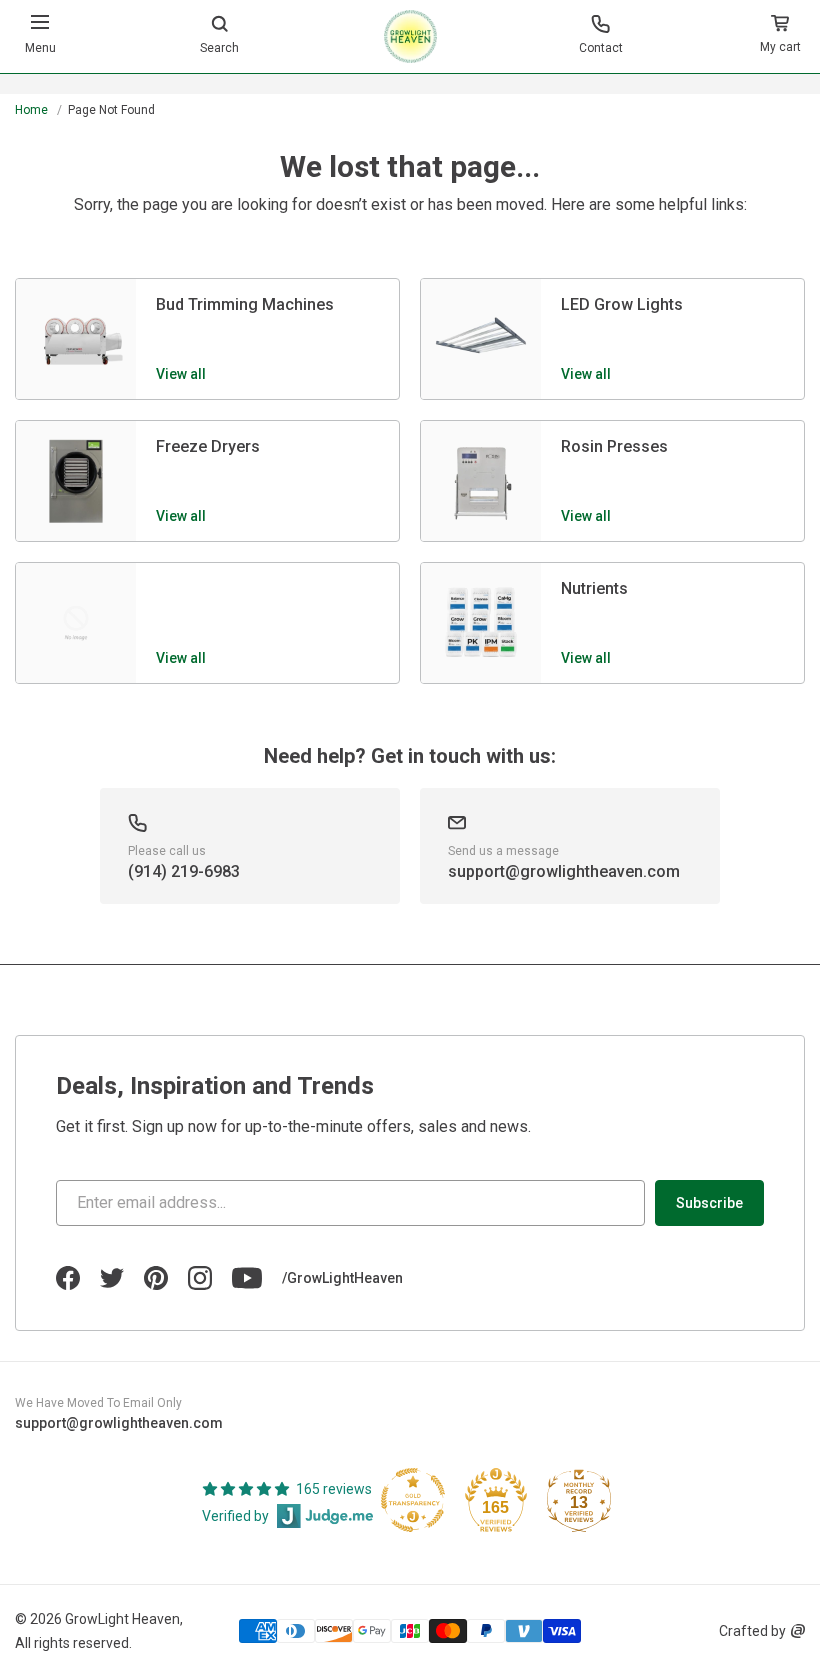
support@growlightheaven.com (119, 1423)
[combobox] (410, 96)
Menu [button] (40, 48)
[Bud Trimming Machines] (76, 339)
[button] (780, 37)
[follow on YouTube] (247, 1278)
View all (181, 374)
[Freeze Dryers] (76, 481)
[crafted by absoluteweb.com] (798, 1631)
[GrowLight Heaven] (410, 36)
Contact (601, 48)
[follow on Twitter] (112, 1278)
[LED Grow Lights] (481, 339)
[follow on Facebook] (68, 1278)
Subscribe (709, 1203)
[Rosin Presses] (481, 481)
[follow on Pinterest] (156, 1278)
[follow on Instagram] (200, 1278)
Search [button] (219, 48)
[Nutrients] (481, 623)
